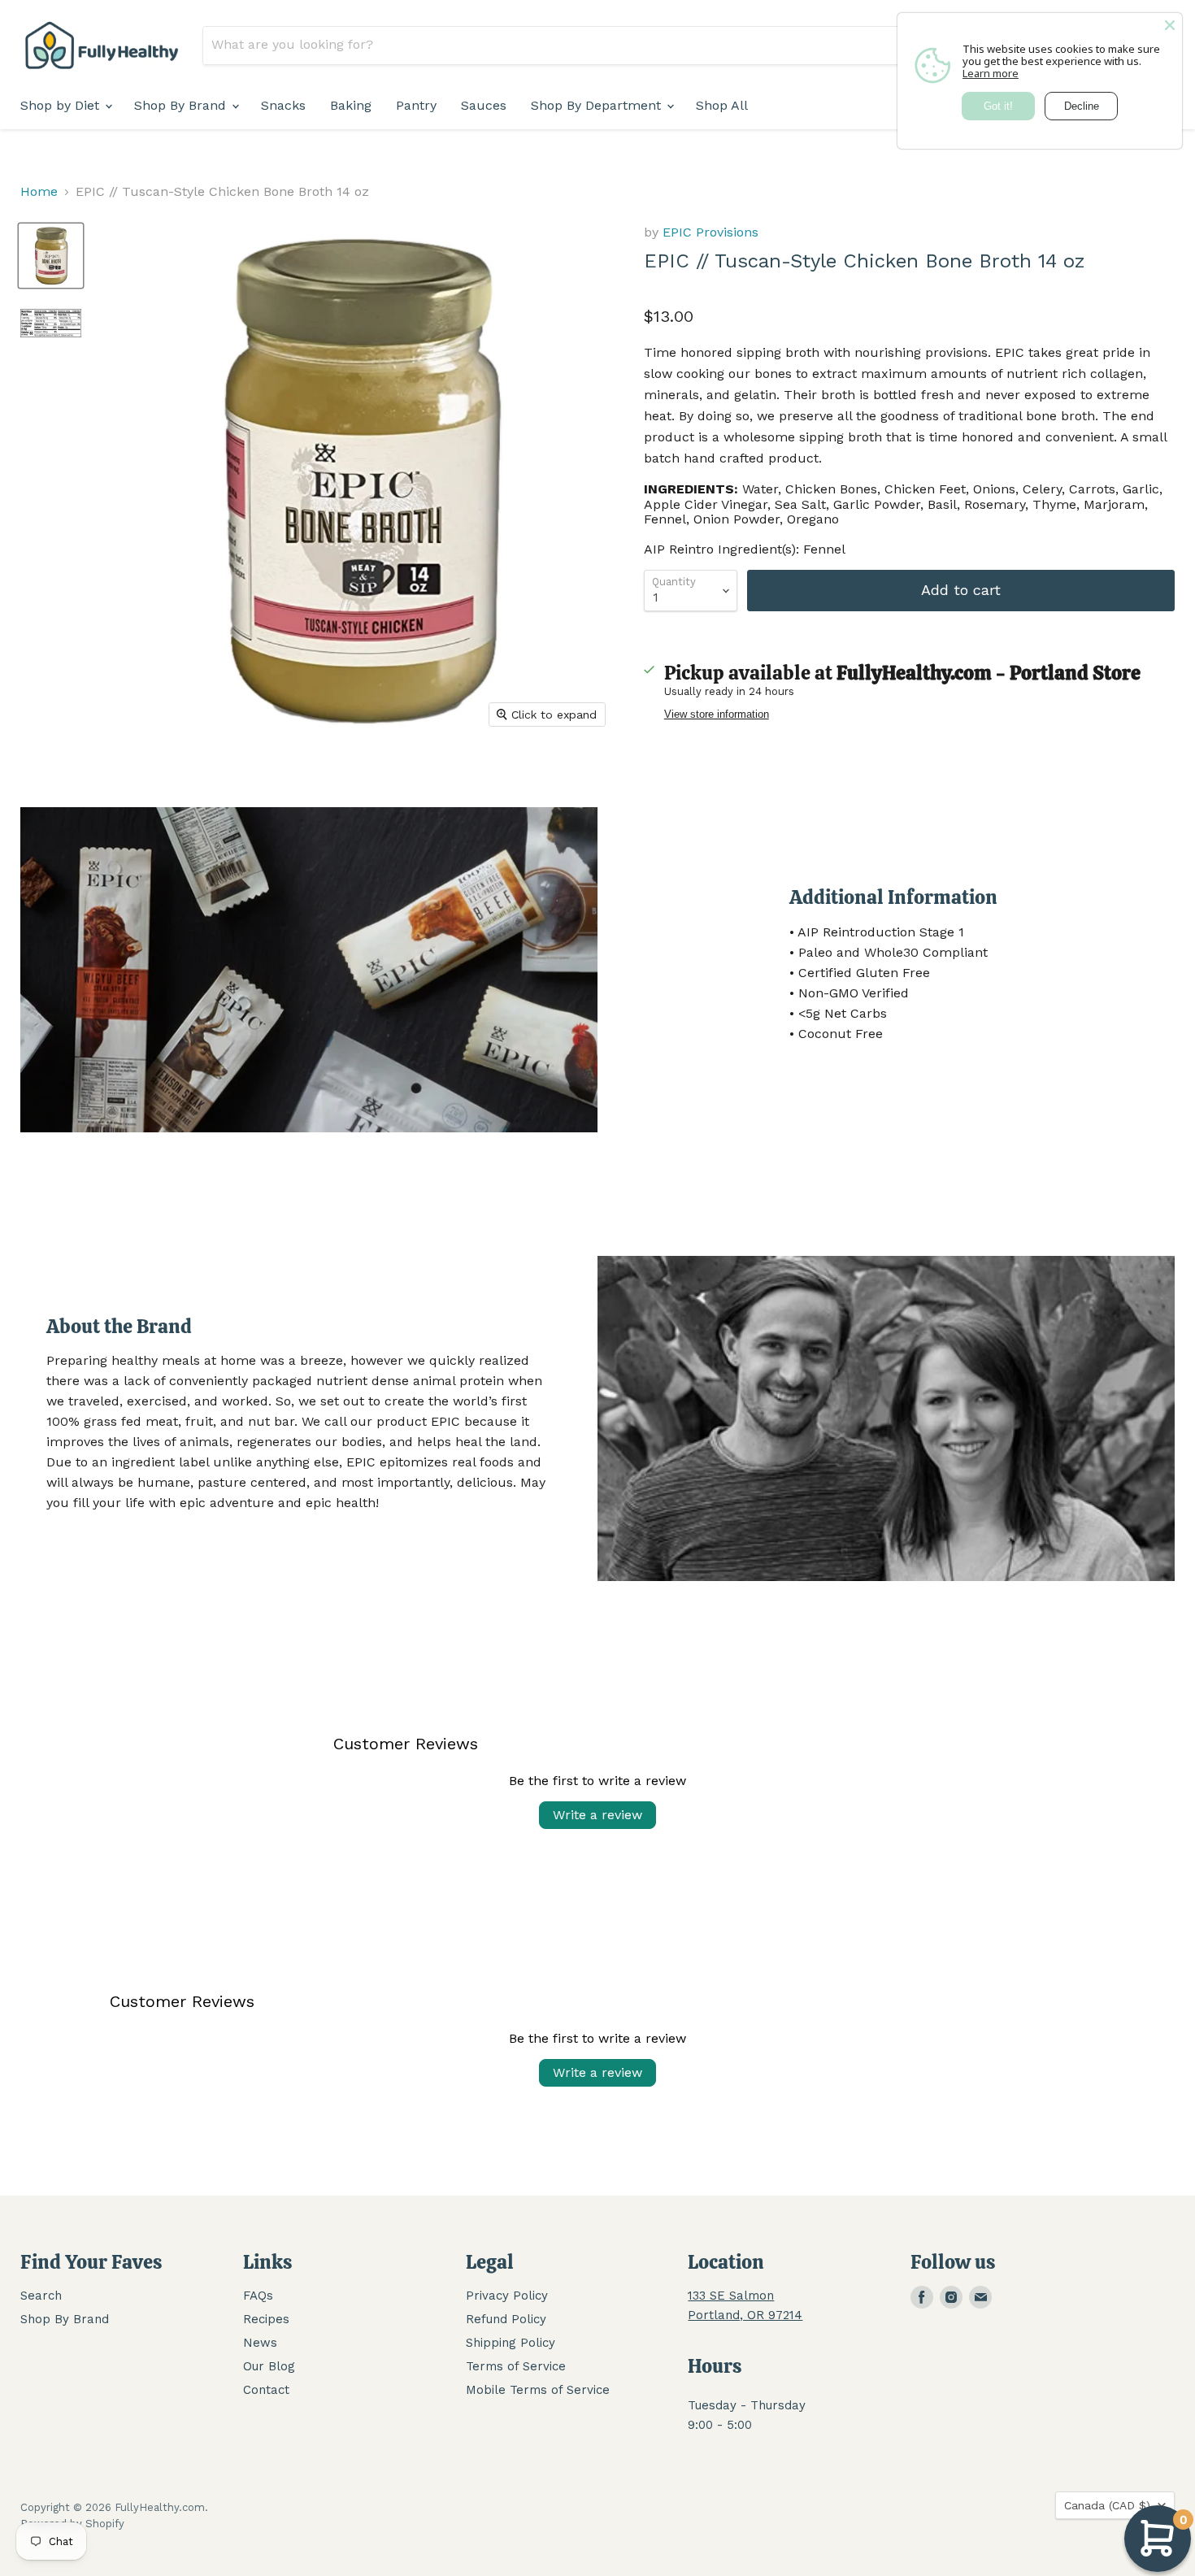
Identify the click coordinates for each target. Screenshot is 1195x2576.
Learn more (991, 73)
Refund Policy (506, 2319)
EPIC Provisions (710, 232)
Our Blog (269, 2366)
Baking (351, 105)
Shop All (722, 105)
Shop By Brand (182, 105)
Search (41, 2296)
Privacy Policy (507, 2296)
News (260, 2343)
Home (39, 192)
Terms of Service (516, 2366)
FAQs (258, 2296)
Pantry (416, 105)
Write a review (597, 1815)
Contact (266, 2390)
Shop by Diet (62, 105)
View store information (717, 715)
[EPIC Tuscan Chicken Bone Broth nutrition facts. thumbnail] (51, 323)
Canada (1107, 2505)
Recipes (266, 2319)
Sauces (484, 105)
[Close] (1170, 25)
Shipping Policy (511, 2343)
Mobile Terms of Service (538, 2390)
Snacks (283, 105)
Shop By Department (598, 105)
